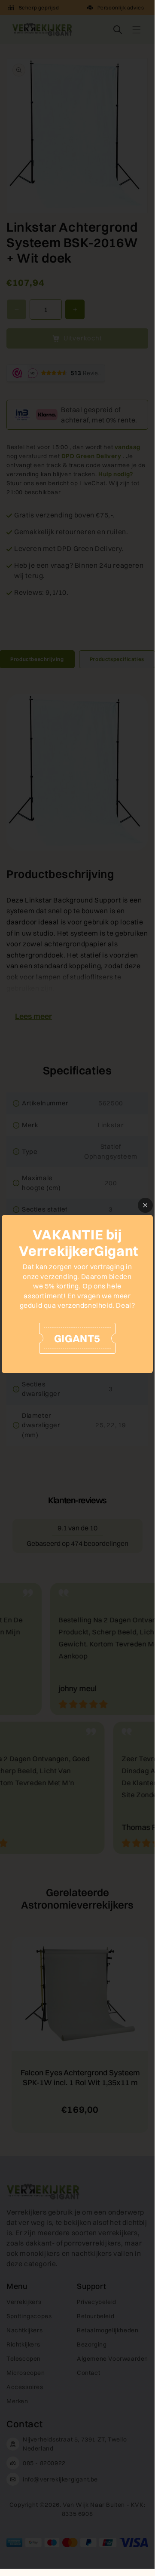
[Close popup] (145, 1205)
